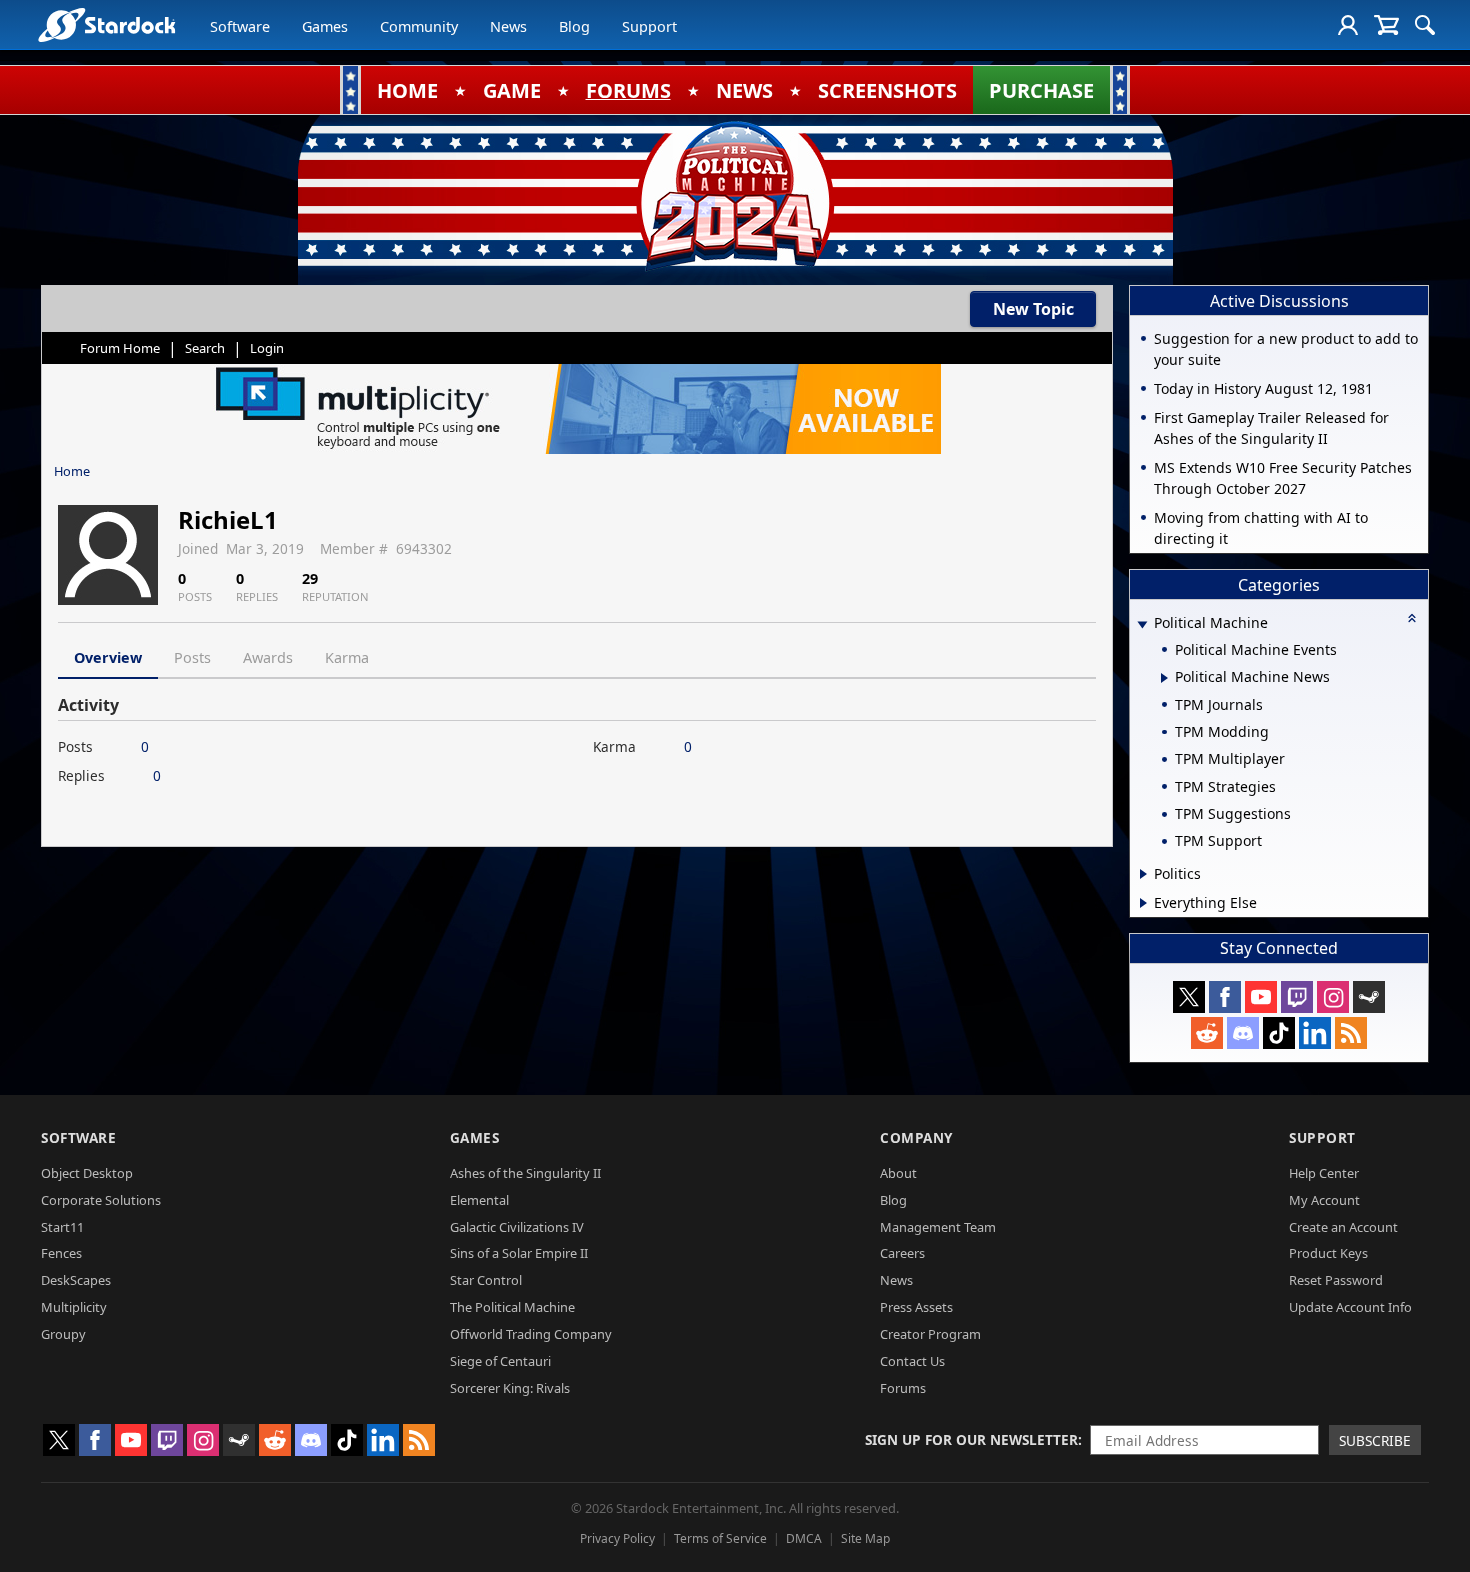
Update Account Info (1350, 1307)
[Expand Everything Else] (1143, 903)
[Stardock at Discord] (1243, 1033)
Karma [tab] (347, 657)
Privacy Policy (617, 1538)
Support (649, 26)
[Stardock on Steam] (1369, 997)
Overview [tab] (108, 657)
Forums (903, 1388)
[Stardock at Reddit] (1207, 1033)
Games (325, 26)
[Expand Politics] (1143, 874)
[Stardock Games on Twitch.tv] (1297, 997)
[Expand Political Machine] (1142, 624)
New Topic (1033, 309)
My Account (1324, 1200)
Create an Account (1343, 1227)
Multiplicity (74, 1307)
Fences (61, 1253)
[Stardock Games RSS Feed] (1351, 1033)
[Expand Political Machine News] (1164, 678)
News (508, 26)
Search (205, 348)
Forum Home (120, 348)
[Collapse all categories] (1412, 618)
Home (72, 471)
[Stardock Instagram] (1333, 997)
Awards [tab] (268, 657)
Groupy (63, 1334)
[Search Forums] (1425, 25)
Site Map (865, 1538)
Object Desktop (87, 1173)
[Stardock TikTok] (1279, 1033)
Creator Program (930, 1334)
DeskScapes (76, 1280)
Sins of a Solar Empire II (519, 1253)
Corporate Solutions (101, 1200)
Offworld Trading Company (531, 1334)
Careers (902, 1253)
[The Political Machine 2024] (735, 195)
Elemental (479, 1200)
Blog (574, 26)
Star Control (486, 1280)
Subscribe (1375, 1440)
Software (240, 26)
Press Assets (916, 1307)
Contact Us (912, 1361)
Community (419, 26)
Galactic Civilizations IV (517, 1227)
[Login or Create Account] (1348, 25)
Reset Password (1336, 1280)
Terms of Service (720, 1538)
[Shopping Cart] (1386, 25)
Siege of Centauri (500, 1361)
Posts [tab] (192, 657)
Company (916, 1137)
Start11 (62, 1227)
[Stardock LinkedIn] (1315, 1033)
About (898, 1173)
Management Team (938, 1227)
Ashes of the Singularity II (525, 1173)
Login (267, 348)
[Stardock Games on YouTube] (1261, 997)
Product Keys (1328, 1253)
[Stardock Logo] (106, 24)
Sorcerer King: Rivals (510, 1388)
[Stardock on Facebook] (1225, 997)
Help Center (1324, 1173)
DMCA (804, 1538)
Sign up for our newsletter (971, 1439)
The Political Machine (512, 1307)
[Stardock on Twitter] (1189, 997)
